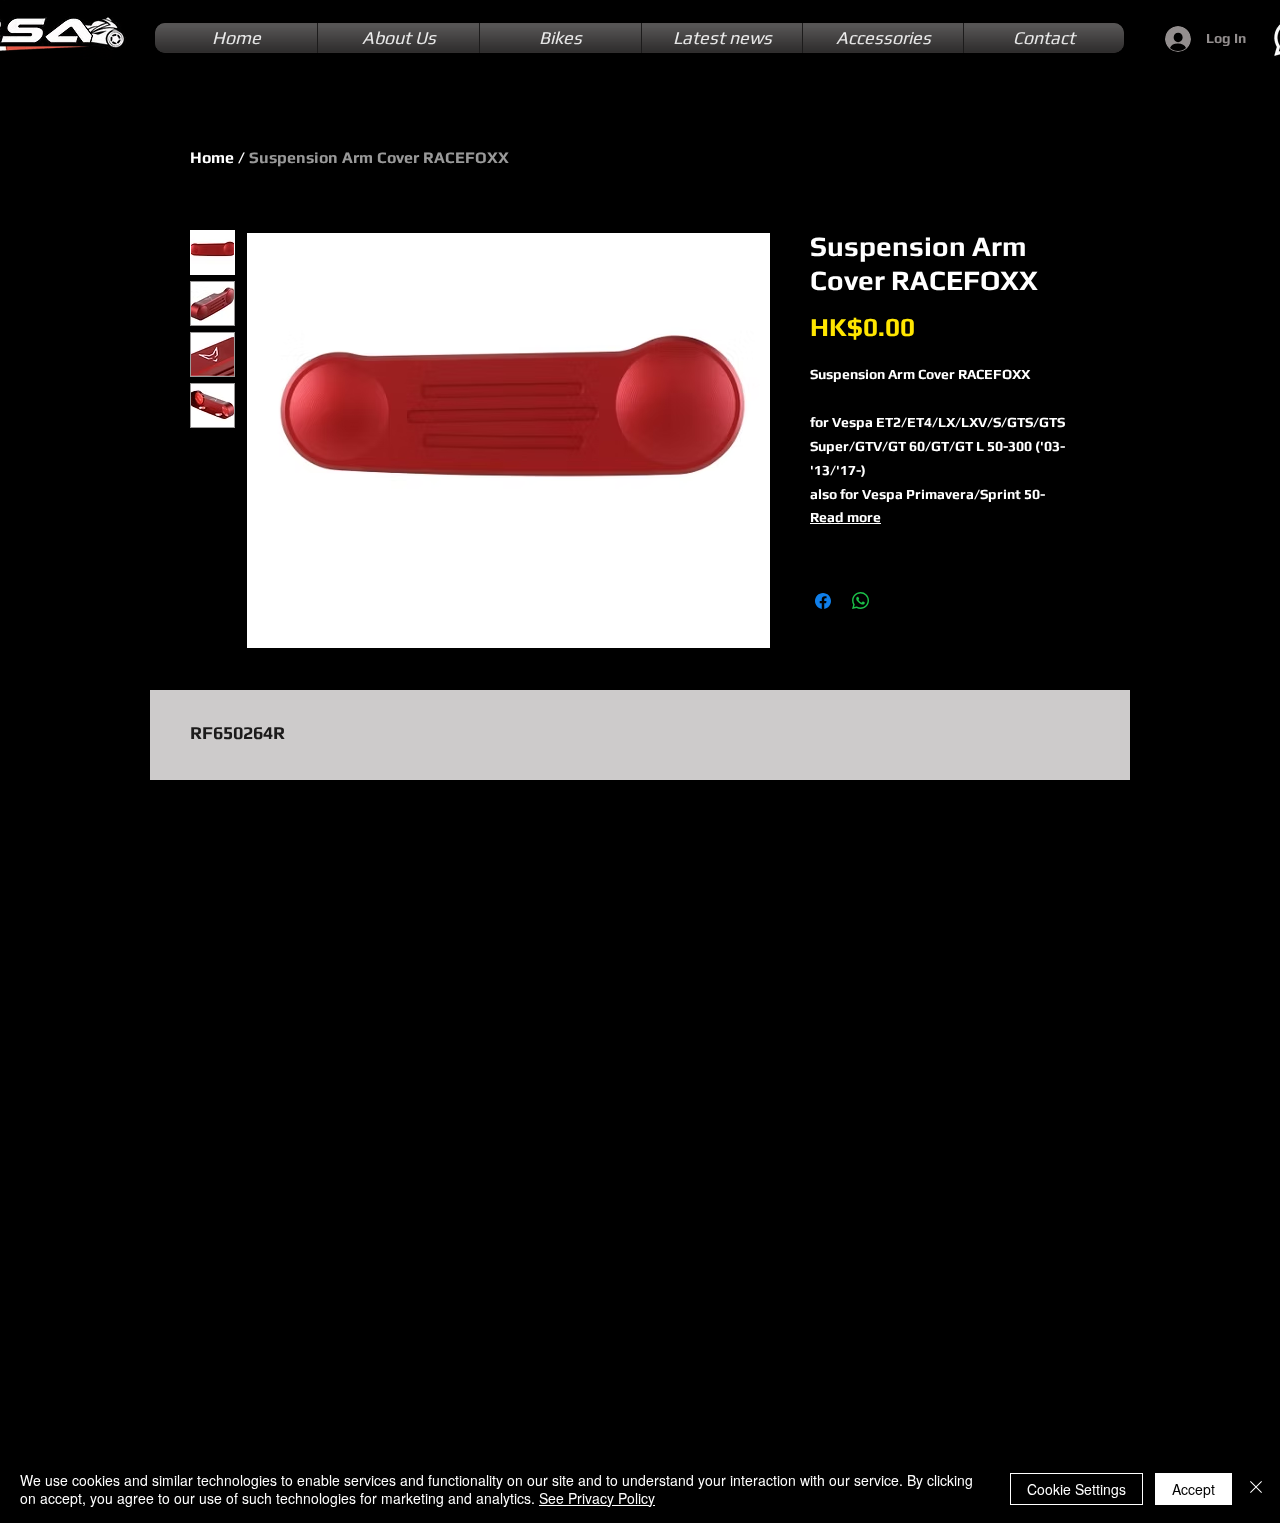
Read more (845, 517)
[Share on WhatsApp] (861, 601)
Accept (1193, 1489)
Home (212, 157)
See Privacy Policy (597, 1498)
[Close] (1256, 1489)
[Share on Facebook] (823, 601)
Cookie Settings (1076, 1489)
